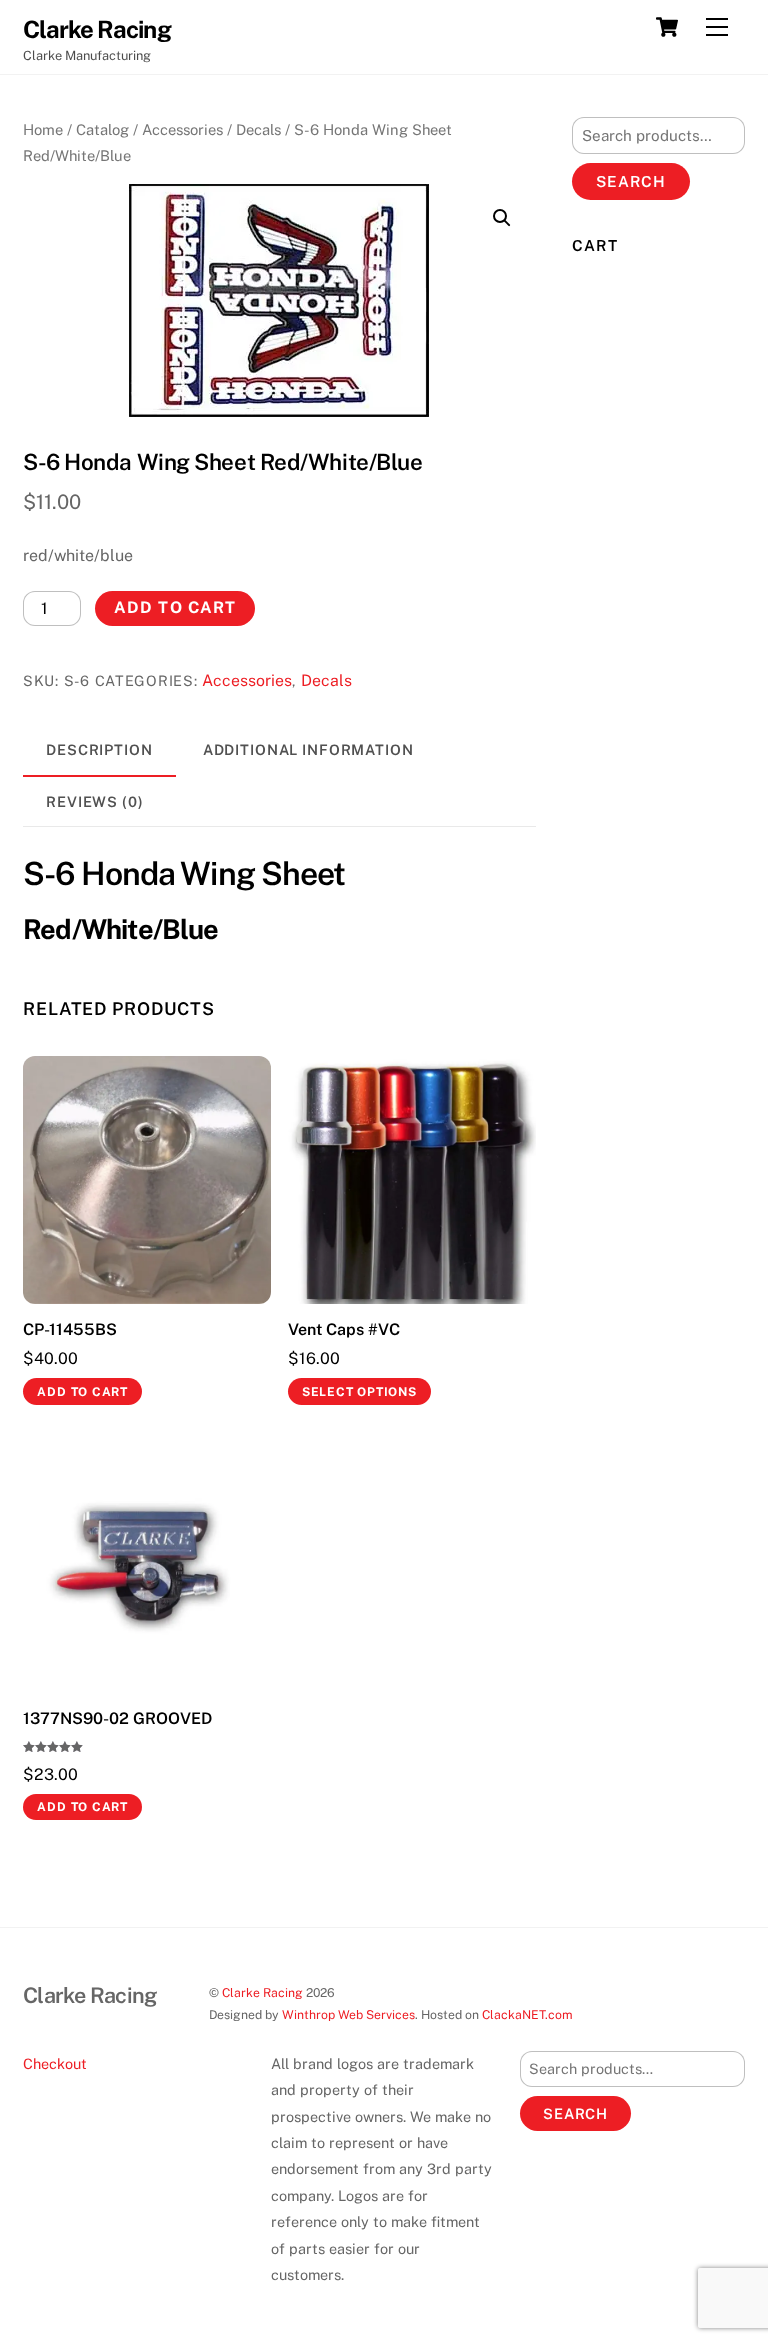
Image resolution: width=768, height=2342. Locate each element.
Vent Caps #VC (344, 1329)
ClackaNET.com (527, 2014)
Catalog (102, 129)
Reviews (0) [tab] (95, 801)
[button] (502, 218)
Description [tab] (99, 749)
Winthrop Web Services (348, 2014)
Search (631, 181)
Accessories (182, 129)
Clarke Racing (262, 1992)
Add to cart (174, 607)
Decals (258, 129)
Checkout (55, 2063)
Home (43, 129)
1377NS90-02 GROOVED (117, 1718)
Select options (359, 1392)
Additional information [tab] (308, 749)
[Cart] (667, 27)
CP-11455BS (70, 1329)
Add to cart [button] (82, 1392)
